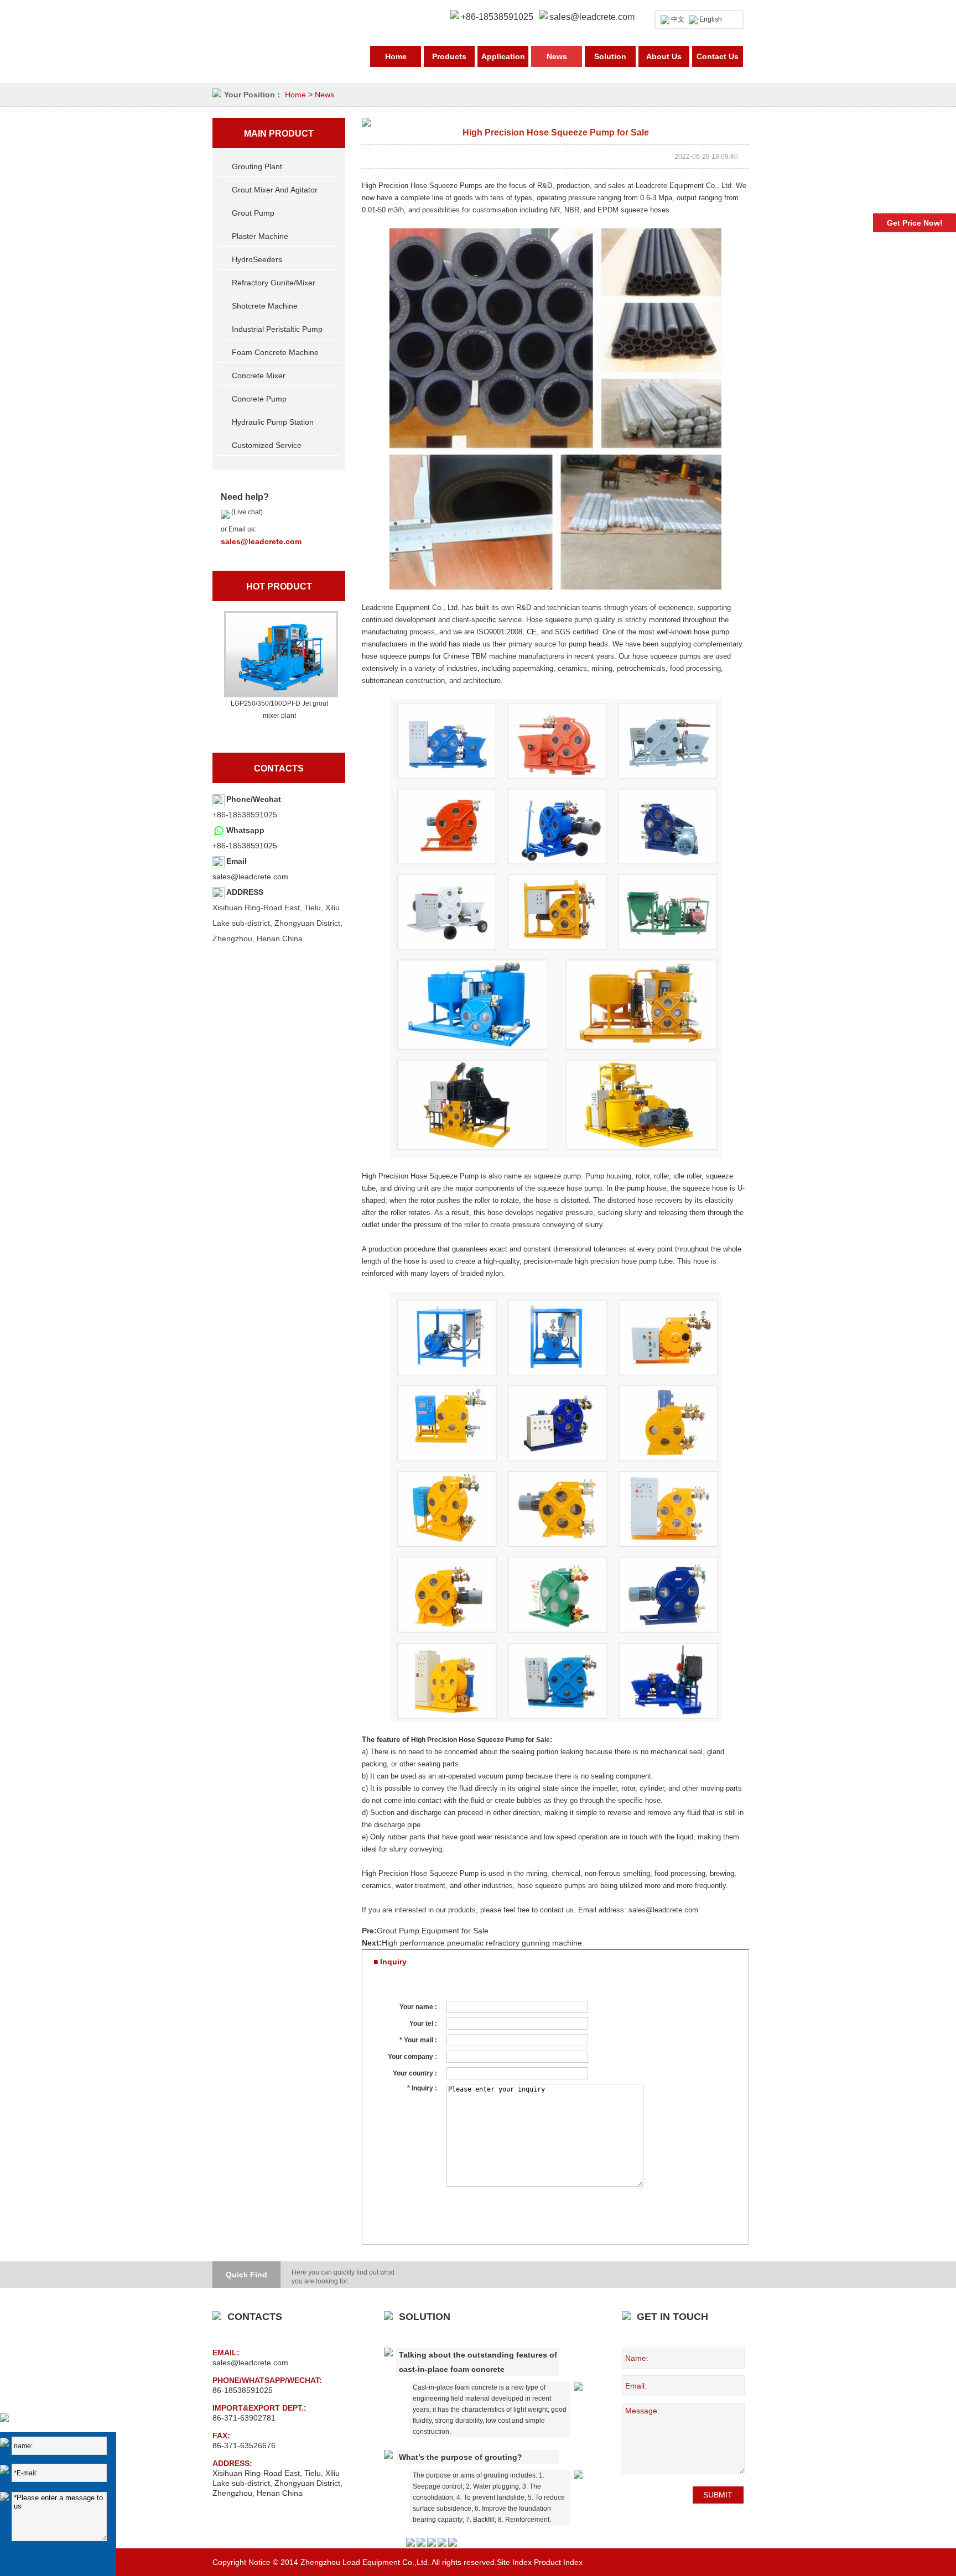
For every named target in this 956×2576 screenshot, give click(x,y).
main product (279, 134)
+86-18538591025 (245, 846)
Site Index (514, 2562)
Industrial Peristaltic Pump (277, 329)
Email (237, 861)
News (557, 56)
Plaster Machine (260, 236)
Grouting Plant (257, 166)
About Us (664, 56)
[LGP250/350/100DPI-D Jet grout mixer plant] (279, 654)
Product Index (558, 2562)
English (711, 19)
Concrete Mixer (259, 376)
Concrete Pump (259, 399)
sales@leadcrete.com (592, 17)
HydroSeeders (257, 259)
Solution (610, 56)
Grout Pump (253, 213)
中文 (678, 19)
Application (503, 56)
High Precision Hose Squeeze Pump (467, 1740)
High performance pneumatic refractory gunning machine (482, 1943)
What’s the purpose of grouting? (461, 2457)
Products (449, 56)
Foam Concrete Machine (275, 352)
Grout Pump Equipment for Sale (433, 1931)
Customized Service (267, 445)
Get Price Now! (915, 223)
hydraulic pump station (273, 422)
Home (396, 56)
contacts (279, 768)
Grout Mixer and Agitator (275, 190)
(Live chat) (246, 512)
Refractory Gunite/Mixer (274, 283)
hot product (279, 586)
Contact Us (718, 56)
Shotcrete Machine (265, 306)
